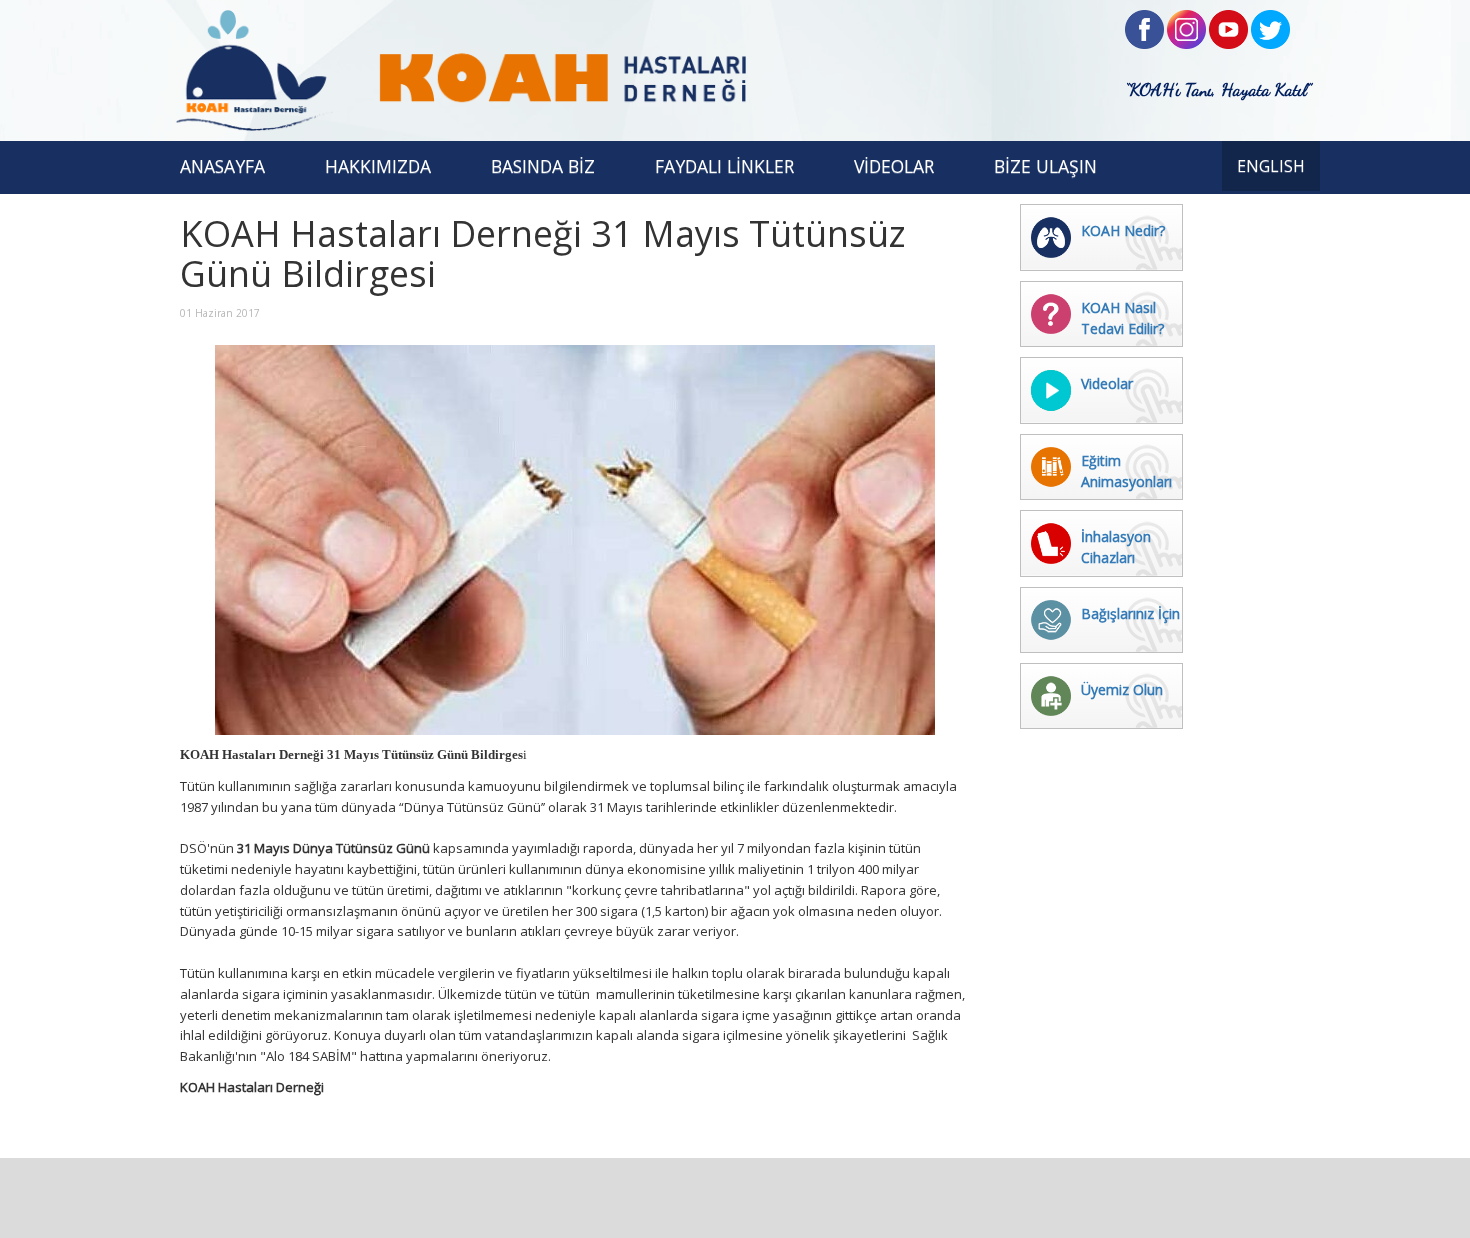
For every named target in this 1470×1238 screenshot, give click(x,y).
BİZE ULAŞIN (1045, 166)
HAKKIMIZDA (378, 166)
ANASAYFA (222, 166)
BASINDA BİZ (543, 166)
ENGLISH (1271, 166)
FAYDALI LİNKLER (724, 166)
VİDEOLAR (894, 166)
